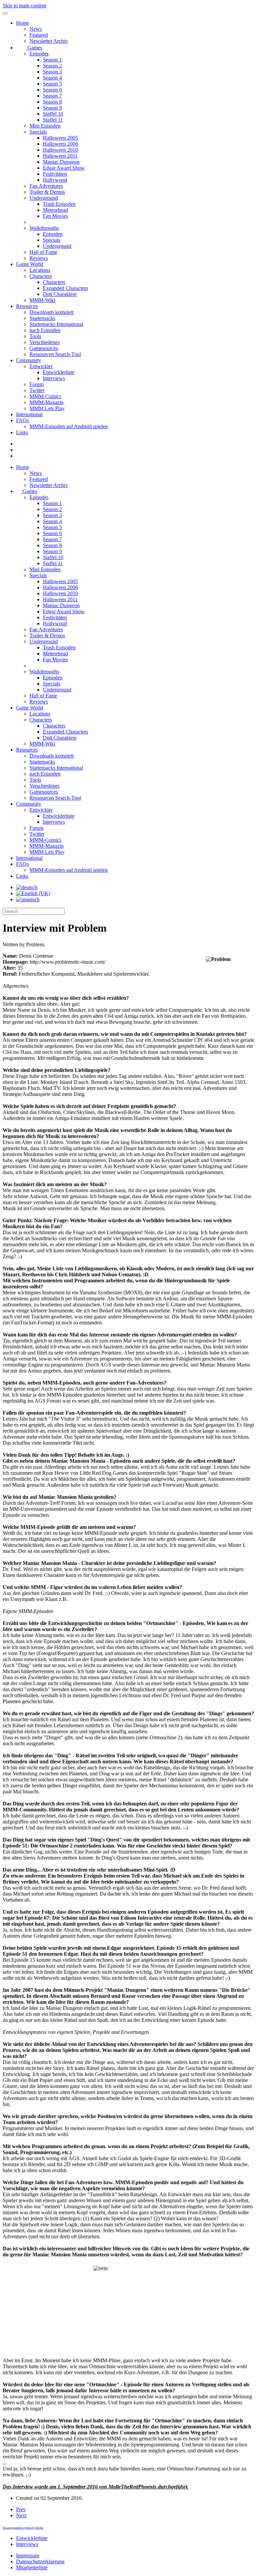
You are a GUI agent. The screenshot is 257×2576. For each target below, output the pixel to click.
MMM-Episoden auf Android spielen (69, 426)
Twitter (37, 390)
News (36, 29)
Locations (40, 270)
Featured (39, 35)
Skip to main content (24, 6)
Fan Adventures (46, 186)
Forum (36, 384)
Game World (30, 264)
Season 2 (52, 66)
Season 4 (52, 78)
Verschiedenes (45, 342)
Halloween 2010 (60, 150)
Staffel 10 (53, 114)
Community (29, 360)
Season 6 (52, 90)
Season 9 (52, 108)
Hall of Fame (43, 252)
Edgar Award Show (64, 168)
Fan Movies (55, 216)
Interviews (54, 378)
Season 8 (52, 102)
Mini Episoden (45, 126)
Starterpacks (42, 318)
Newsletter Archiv (49, 41)
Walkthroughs (44, 228)
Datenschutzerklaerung (40, 2561)
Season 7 (52, 96)
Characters (41, 276)
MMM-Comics (45, 396)
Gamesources (44, 348)
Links (22, 432)
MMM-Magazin (47, 402)
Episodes (39, 54)
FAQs (22, 420)
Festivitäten (55, 174)
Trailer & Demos (47, 192)
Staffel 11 (53, 120)
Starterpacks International (56, 324)
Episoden (53, 234)
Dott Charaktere (60, 294)
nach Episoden (45, 330)
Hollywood (55, 180)
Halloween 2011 (60, 156)
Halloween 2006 (60, 144)
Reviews (39, 258)
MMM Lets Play (47, 408)
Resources (27, 306)
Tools (35, 336)
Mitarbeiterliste (32, 2567)
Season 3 (52, 72)
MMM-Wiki (42, 300)
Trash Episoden (59, 204)
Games (34, 48)
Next (21, 2515)
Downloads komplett (52, 312)
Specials (38, 132)
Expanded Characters (65, 288)
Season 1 (52, 60)
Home (23, 23)
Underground (44, 198)
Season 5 (52, 84)
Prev (21, 2509)
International (29, 414)
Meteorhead (55, 210)
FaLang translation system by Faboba (23, 2528)
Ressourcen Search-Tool (55, 354)
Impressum (28, 2555)
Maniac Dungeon (61, 162)
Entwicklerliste (59, 372)
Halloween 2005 (60, 138)
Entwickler (41, 366)
